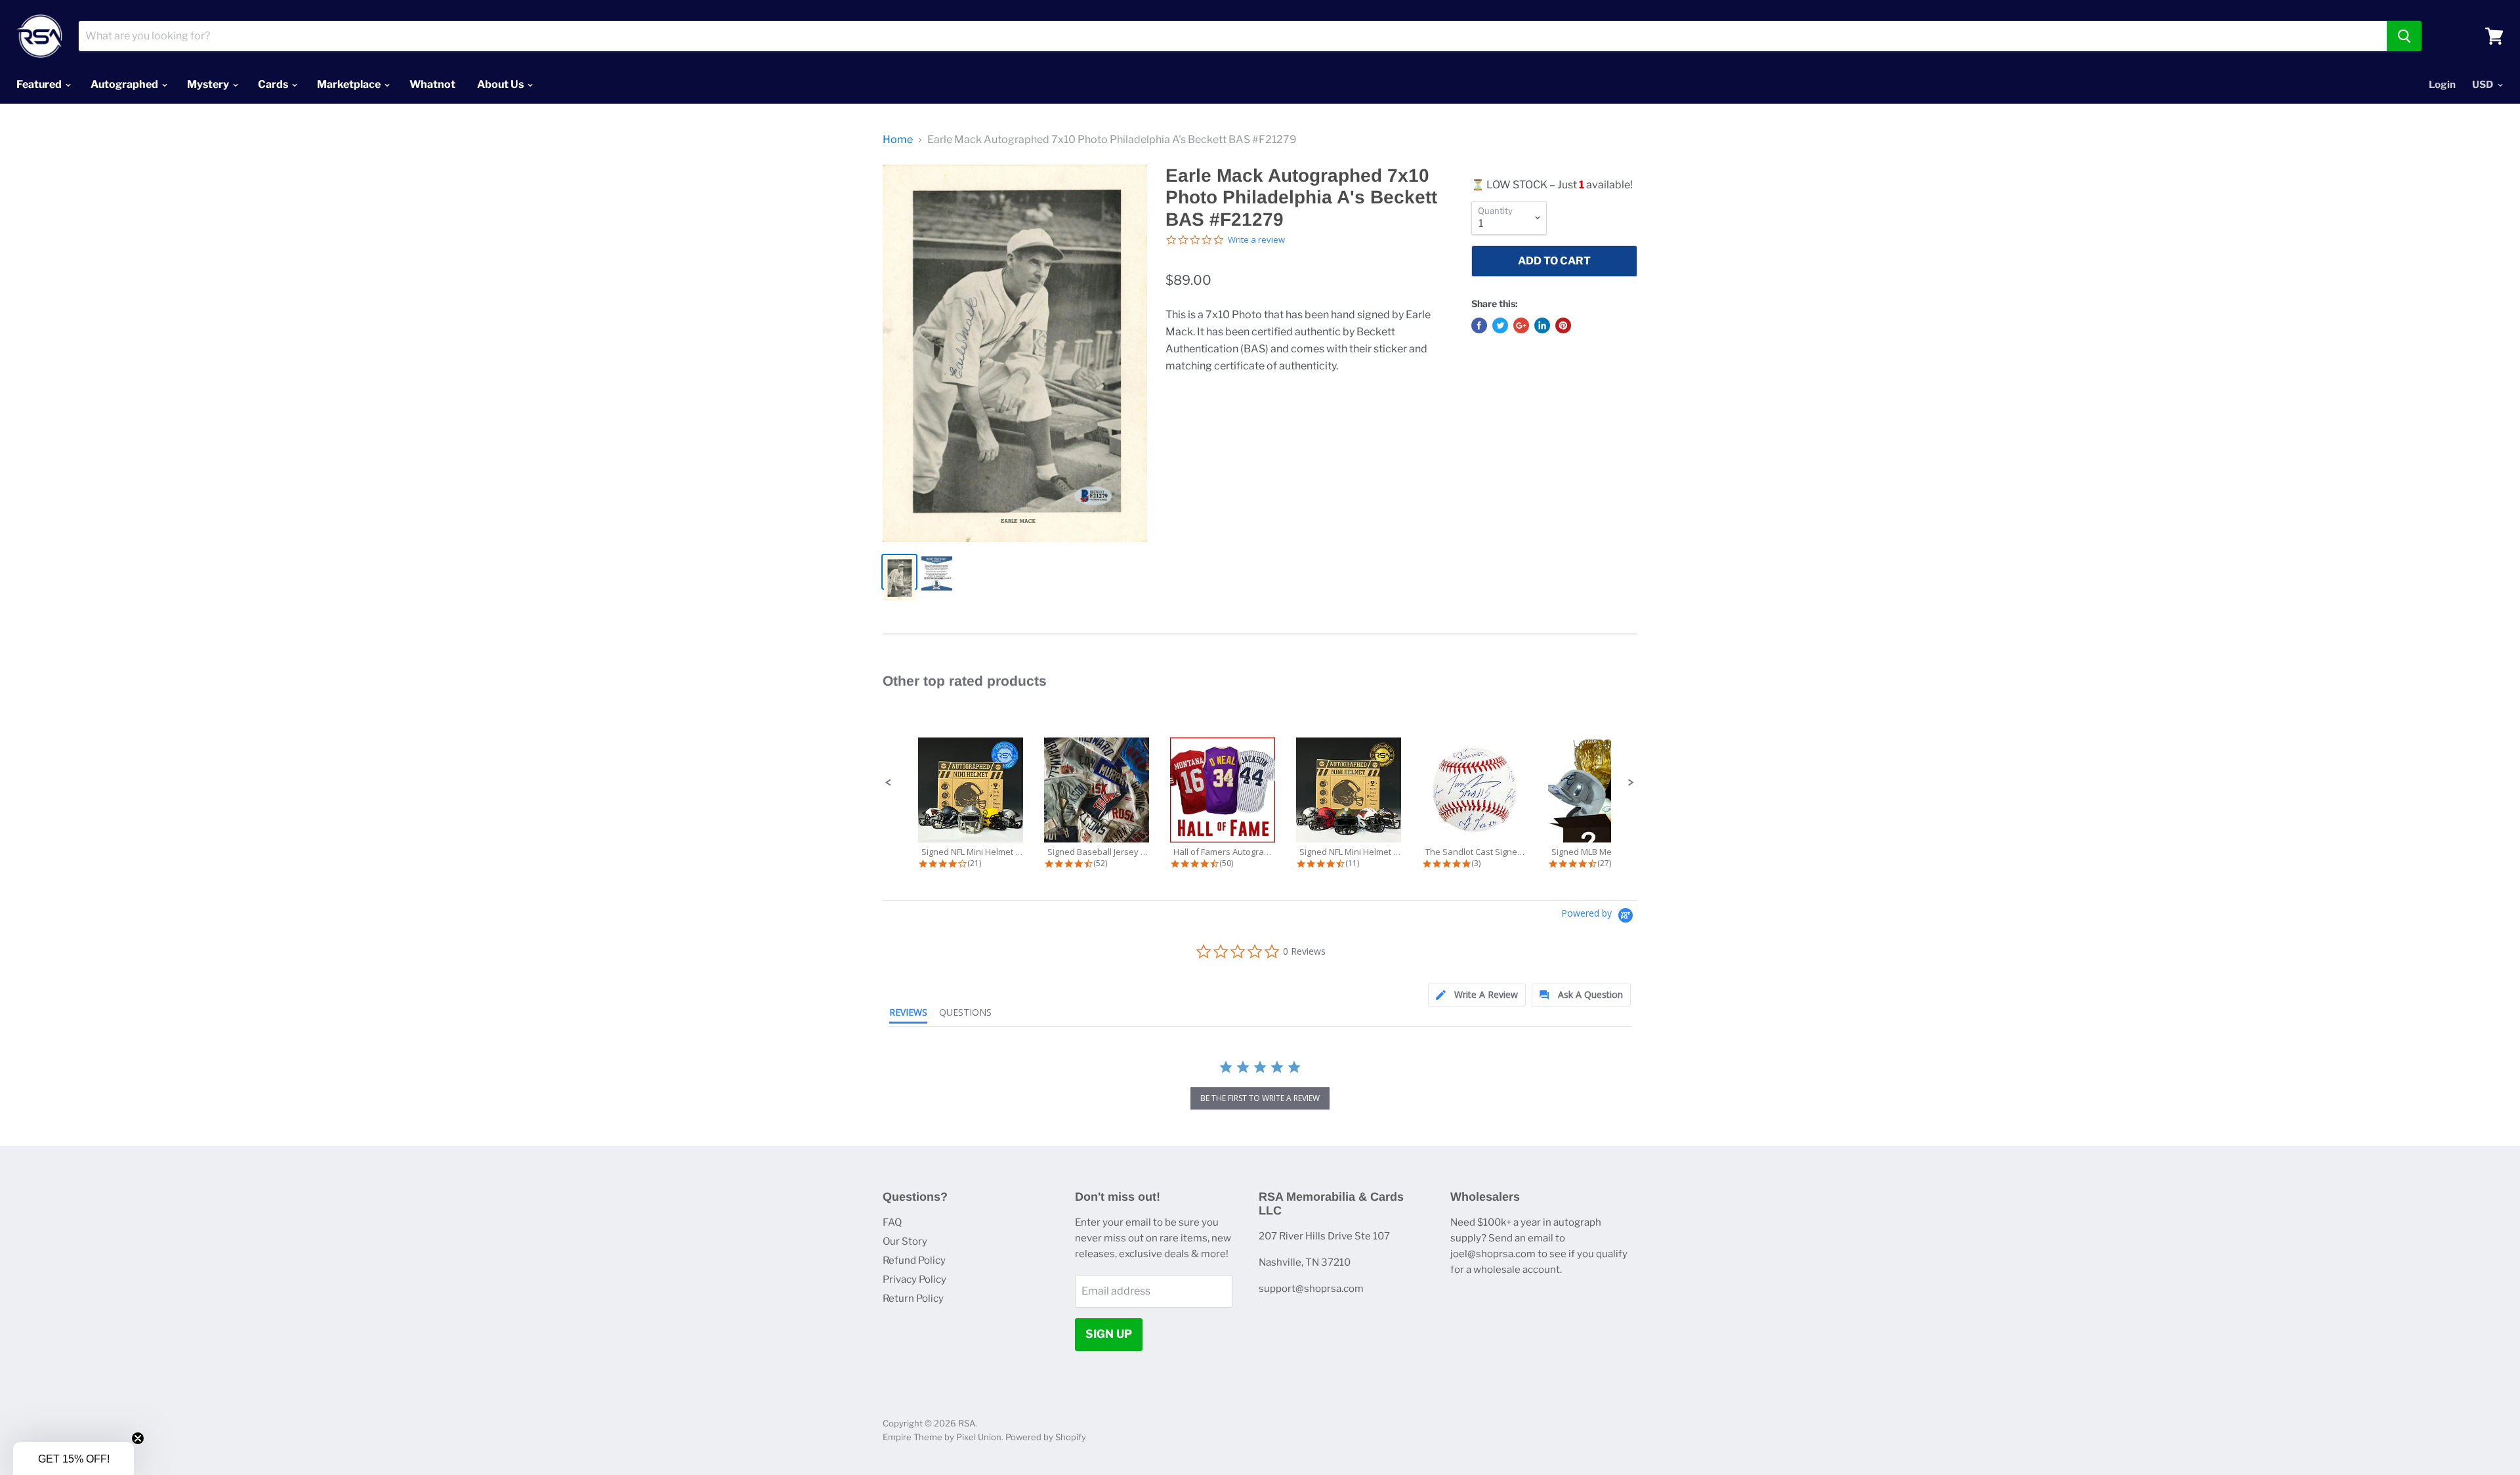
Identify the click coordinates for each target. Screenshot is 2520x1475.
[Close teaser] (138, 1438)
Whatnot (432, 84)
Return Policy (913, 1298)
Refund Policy (914, 1260)
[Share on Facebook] (1479, 325)
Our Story (905, 1241)
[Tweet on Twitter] (1500, 325)
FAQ (892, 1222)
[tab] (1477, 995)
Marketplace (350, 84)
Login (2442, 85)
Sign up (1109, 1334)
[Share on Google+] (1521, 325)
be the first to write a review (1260, 1098)
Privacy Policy (914, 1279)
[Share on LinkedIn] (1542, 325)
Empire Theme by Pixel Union (942, 1437)
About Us (501, 84)
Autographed (125, 84)
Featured (40, 84)
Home (898, 140)
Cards (274, 84)
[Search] (2404, 36)
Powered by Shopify (1046, 1437)
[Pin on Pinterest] (1563, 325)
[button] (889, 783)
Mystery (209, 84)
